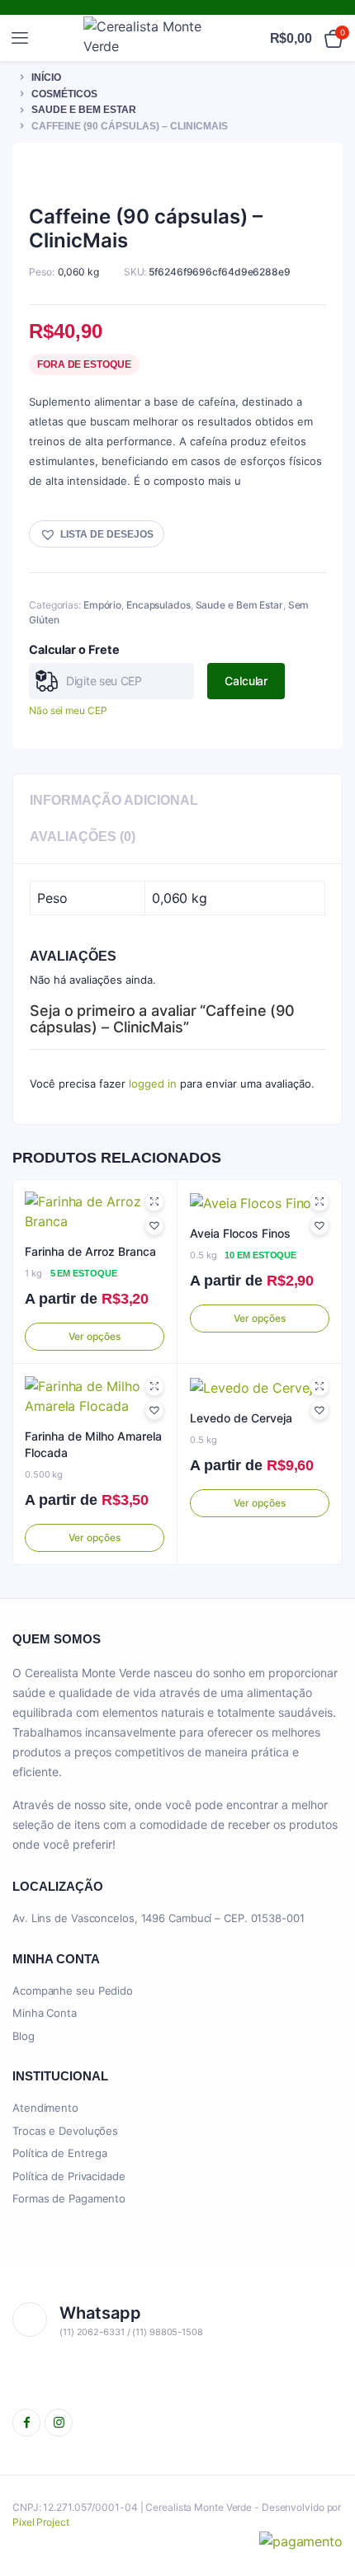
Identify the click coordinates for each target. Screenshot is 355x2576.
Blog (24, 2036)
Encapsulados (159, 605)
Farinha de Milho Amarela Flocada (93, 1444)
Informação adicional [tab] (114, 800)
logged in (153, 1084)
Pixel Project (41, 2522)
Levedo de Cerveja (241, 1418)
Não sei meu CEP (68, 710)
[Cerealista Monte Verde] (151, 38)
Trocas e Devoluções (65, 2131)
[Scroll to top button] (329, 2510)
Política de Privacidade (69, 2176)
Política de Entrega (60, 2153)
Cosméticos (64, 94)
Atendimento (45, 2108)
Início (46, 78)
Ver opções (94, 1336)
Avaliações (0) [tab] (83, 837)
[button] (97, 534)
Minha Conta (45, 2013)
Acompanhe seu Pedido (73, 1991)
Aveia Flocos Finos (240, 1233)
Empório (102, 605)
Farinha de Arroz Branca (90, 1251)
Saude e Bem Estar (84, 110)
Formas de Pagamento (69, 2198)
